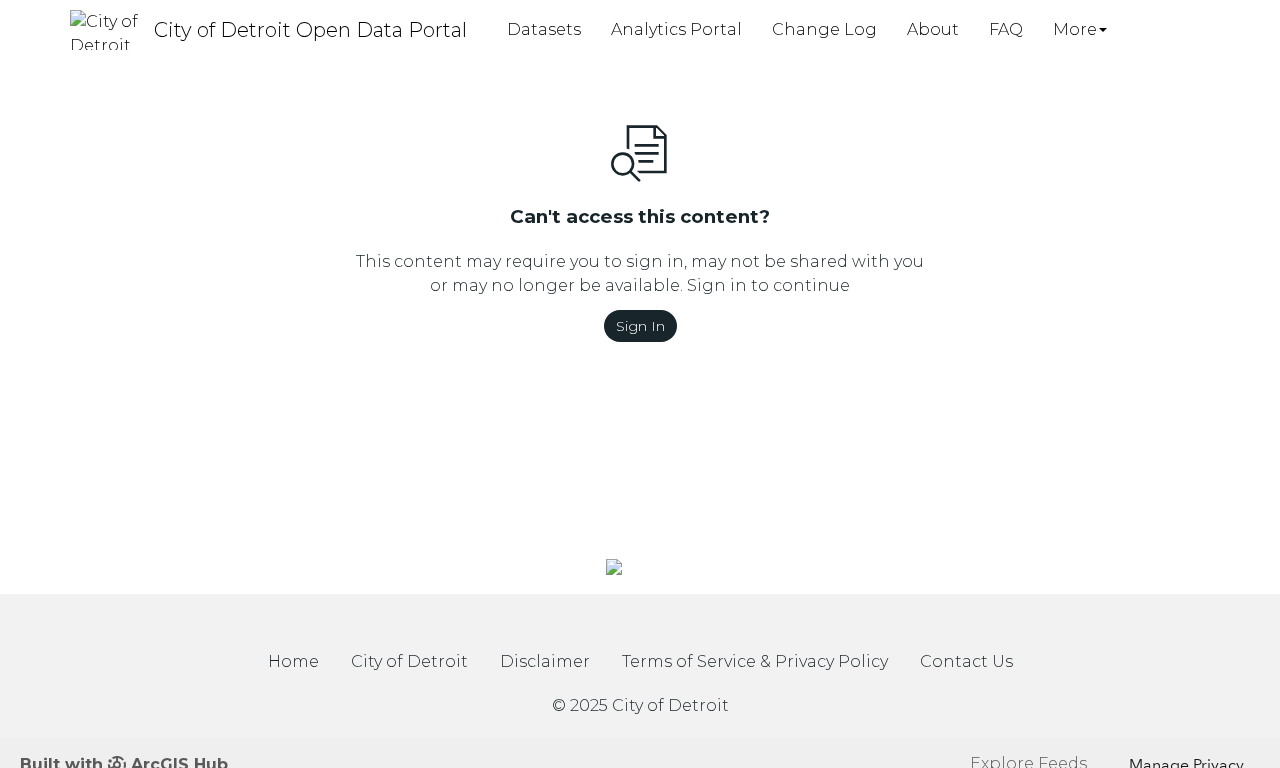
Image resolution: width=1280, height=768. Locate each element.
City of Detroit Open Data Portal (310, 30)
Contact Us (966, 661)
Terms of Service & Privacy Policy (755, 661)
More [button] (1075, 29)
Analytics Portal (676, 29)
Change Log (824, 29)
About (933, 29)
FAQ (1006, 29)
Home (293, 661)
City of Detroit (409, 661)
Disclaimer (545, 661)
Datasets (544, 29)
